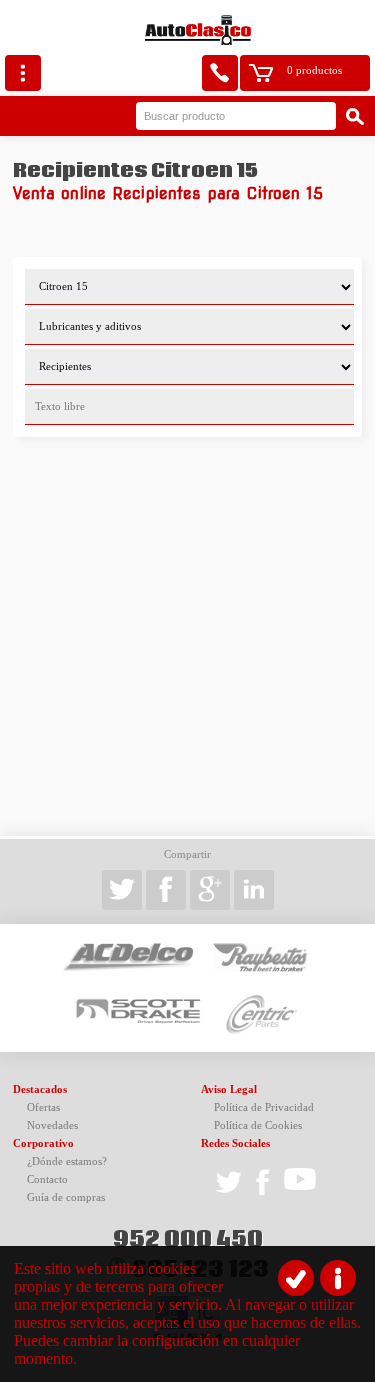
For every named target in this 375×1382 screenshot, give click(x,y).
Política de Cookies (258, 1125)
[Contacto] (220, 73)
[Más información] (338, 1278)
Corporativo (43, 1143)
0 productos (314, 70)
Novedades (52, 1125)
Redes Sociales (235, 1143)
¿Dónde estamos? (67, 1161)
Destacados (40, 1089)
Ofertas (43, 1107)
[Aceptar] (296, 1278)
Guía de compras (66, 1197)
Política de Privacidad (264, 1107)
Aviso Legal (229, 1089)
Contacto (47, 1179)
